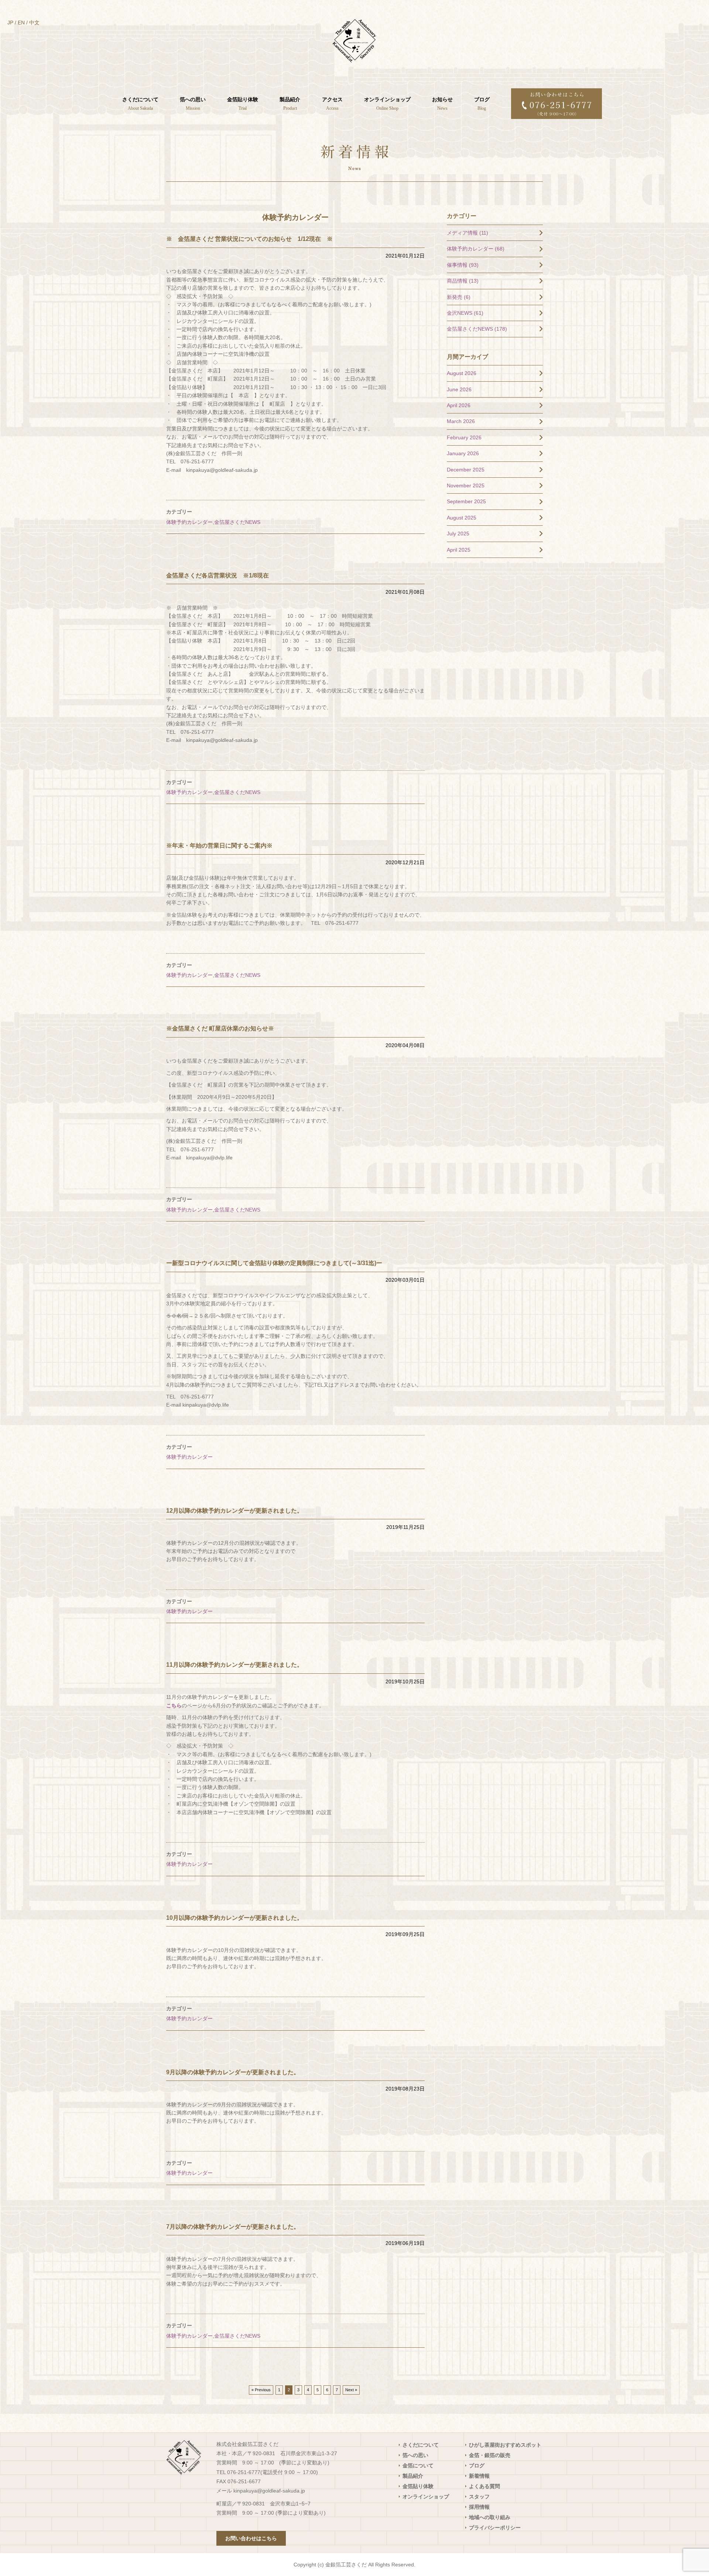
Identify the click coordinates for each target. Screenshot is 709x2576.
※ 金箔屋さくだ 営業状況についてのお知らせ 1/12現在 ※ (249, 239)
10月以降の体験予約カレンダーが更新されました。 (234, 1918)
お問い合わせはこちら (251, 2538)
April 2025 (459, 550)
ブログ (477, 2466)
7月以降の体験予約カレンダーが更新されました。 (233, 2227)
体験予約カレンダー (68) (476, 249)
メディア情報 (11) (467, 233)
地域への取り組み (490, 2517)
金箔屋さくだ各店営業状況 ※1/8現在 (218, 575)
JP (10, 23)
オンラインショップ (426, 2497)
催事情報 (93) (463, 265)
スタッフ (479, 2497)
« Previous (261, 2390)
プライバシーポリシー (495, 2528)
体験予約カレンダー (189, 522)
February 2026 (464, 437)
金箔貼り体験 (418, 2486)
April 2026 (459, 405)
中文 (34, 23)
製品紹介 (413, 2476)
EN (21, 23)
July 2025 (458, 534)
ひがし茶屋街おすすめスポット (505, 2445)
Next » (351, 2390)
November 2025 (466, 485)
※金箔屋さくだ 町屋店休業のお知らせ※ (220, 1028)
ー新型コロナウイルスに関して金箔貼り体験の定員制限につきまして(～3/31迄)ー (274, 1263)
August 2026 (462, 373)
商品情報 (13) (463, 281)
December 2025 (466, 470)
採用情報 (479, 2507)
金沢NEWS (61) (465, 313)
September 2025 (466, 501)
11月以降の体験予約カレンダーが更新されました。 (234, 1665)
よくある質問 (484, 2486)
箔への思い (415, 2455)
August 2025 (462, 518)
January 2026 (463, 453)
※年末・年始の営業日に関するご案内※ (219, 846)
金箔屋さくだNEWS (237, 522)
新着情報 (479, 2476)
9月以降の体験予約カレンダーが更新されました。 (233, 2072)
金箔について (418, 2466)
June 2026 (459, 389)
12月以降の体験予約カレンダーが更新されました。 (234, 1511)
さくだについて (421, 2445)
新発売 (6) (459, 297)
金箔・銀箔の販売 (490, 2455)
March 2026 (461, 421)
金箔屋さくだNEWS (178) (477, 329)
